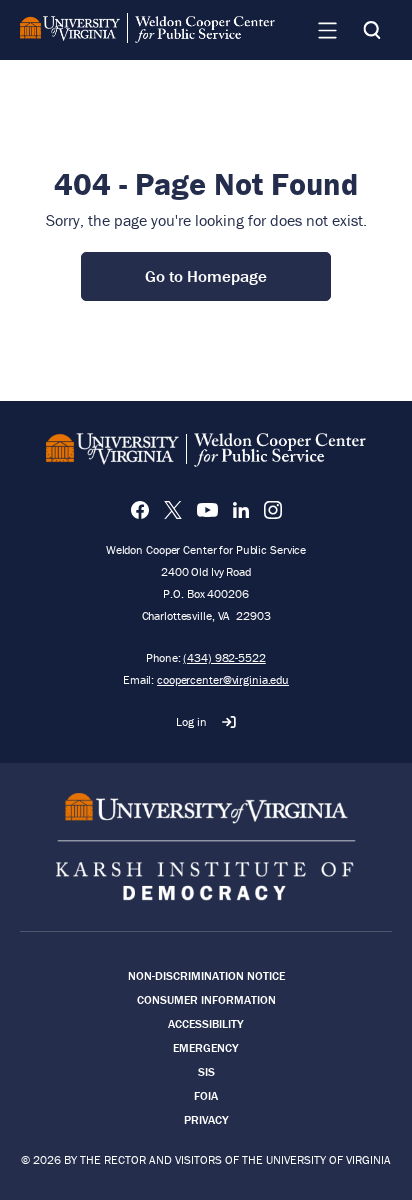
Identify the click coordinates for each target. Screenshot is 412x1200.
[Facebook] (140, 510)
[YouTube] (207, 510)
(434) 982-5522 (224, 657)
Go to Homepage (206, 276)
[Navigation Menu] (327, 30)
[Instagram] (273, 510)
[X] (173, 510)
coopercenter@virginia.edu (223, 679)
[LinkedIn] (241, 510)
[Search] (372, 30)
